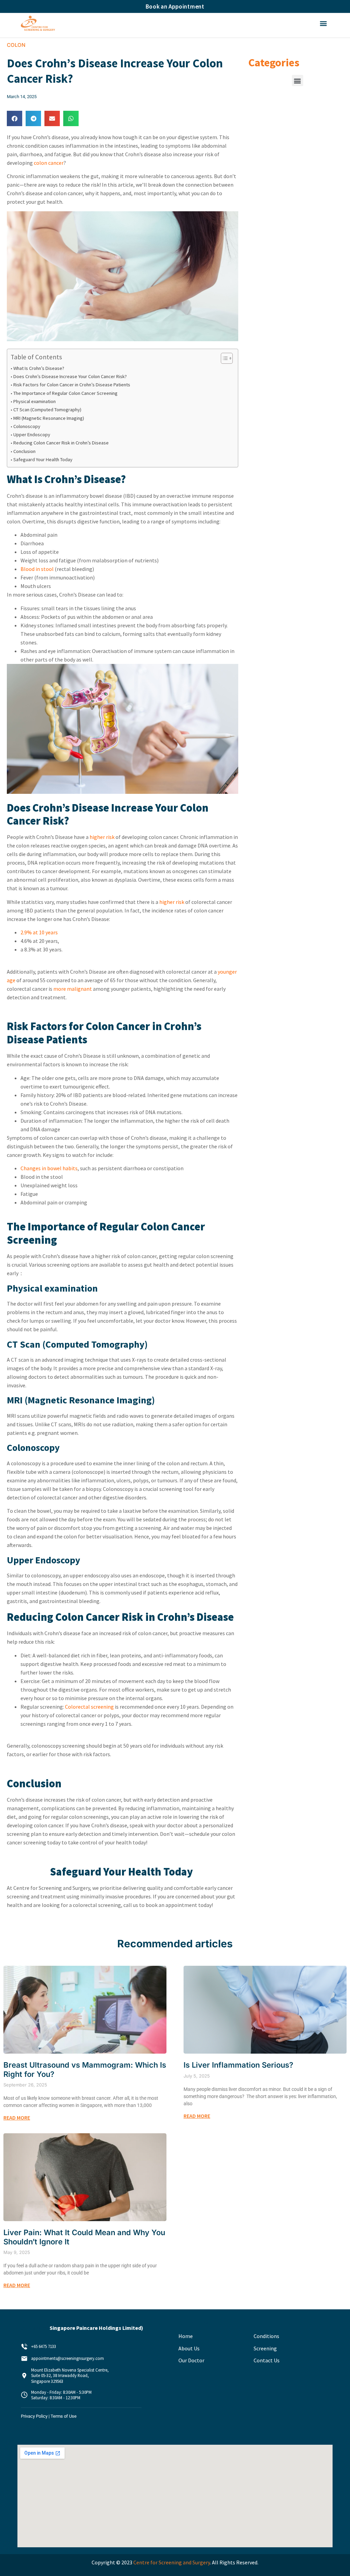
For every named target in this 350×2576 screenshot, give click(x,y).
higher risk (102, 837)
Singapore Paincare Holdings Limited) (96, 2328)
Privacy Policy (34, 2416)
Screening (265, 2348)
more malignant (73, 989)
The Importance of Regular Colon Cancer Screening (66, 393)
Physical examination (35, 401)
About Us (189, 2348)
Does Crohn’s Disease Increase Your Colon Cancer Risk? (71, 376)
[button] (324, 23)
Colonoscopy (27, 426)
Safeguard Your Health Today (43, 459)
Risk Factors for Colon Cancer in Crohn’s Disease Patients (72, 385)
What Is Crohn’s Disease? (39, 368)
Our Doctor (191, 2360)
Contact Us (267, 2360)
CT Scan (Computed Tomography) (48, 410)
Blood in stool (37, 569)
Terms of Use (64, 2416)
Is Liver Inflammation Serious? (238, 2065)
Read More (17, 2118)
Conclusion (25, 451)
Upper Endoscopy (33, 435)
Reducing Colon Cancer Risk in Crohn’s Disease (62, 443)
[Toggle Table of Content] (223, 358)
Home (186, 2336)
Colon (16, 45)
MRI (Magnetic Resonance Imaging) (49, 418)
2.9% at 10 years (39, 932)
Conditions (266, 2336)
